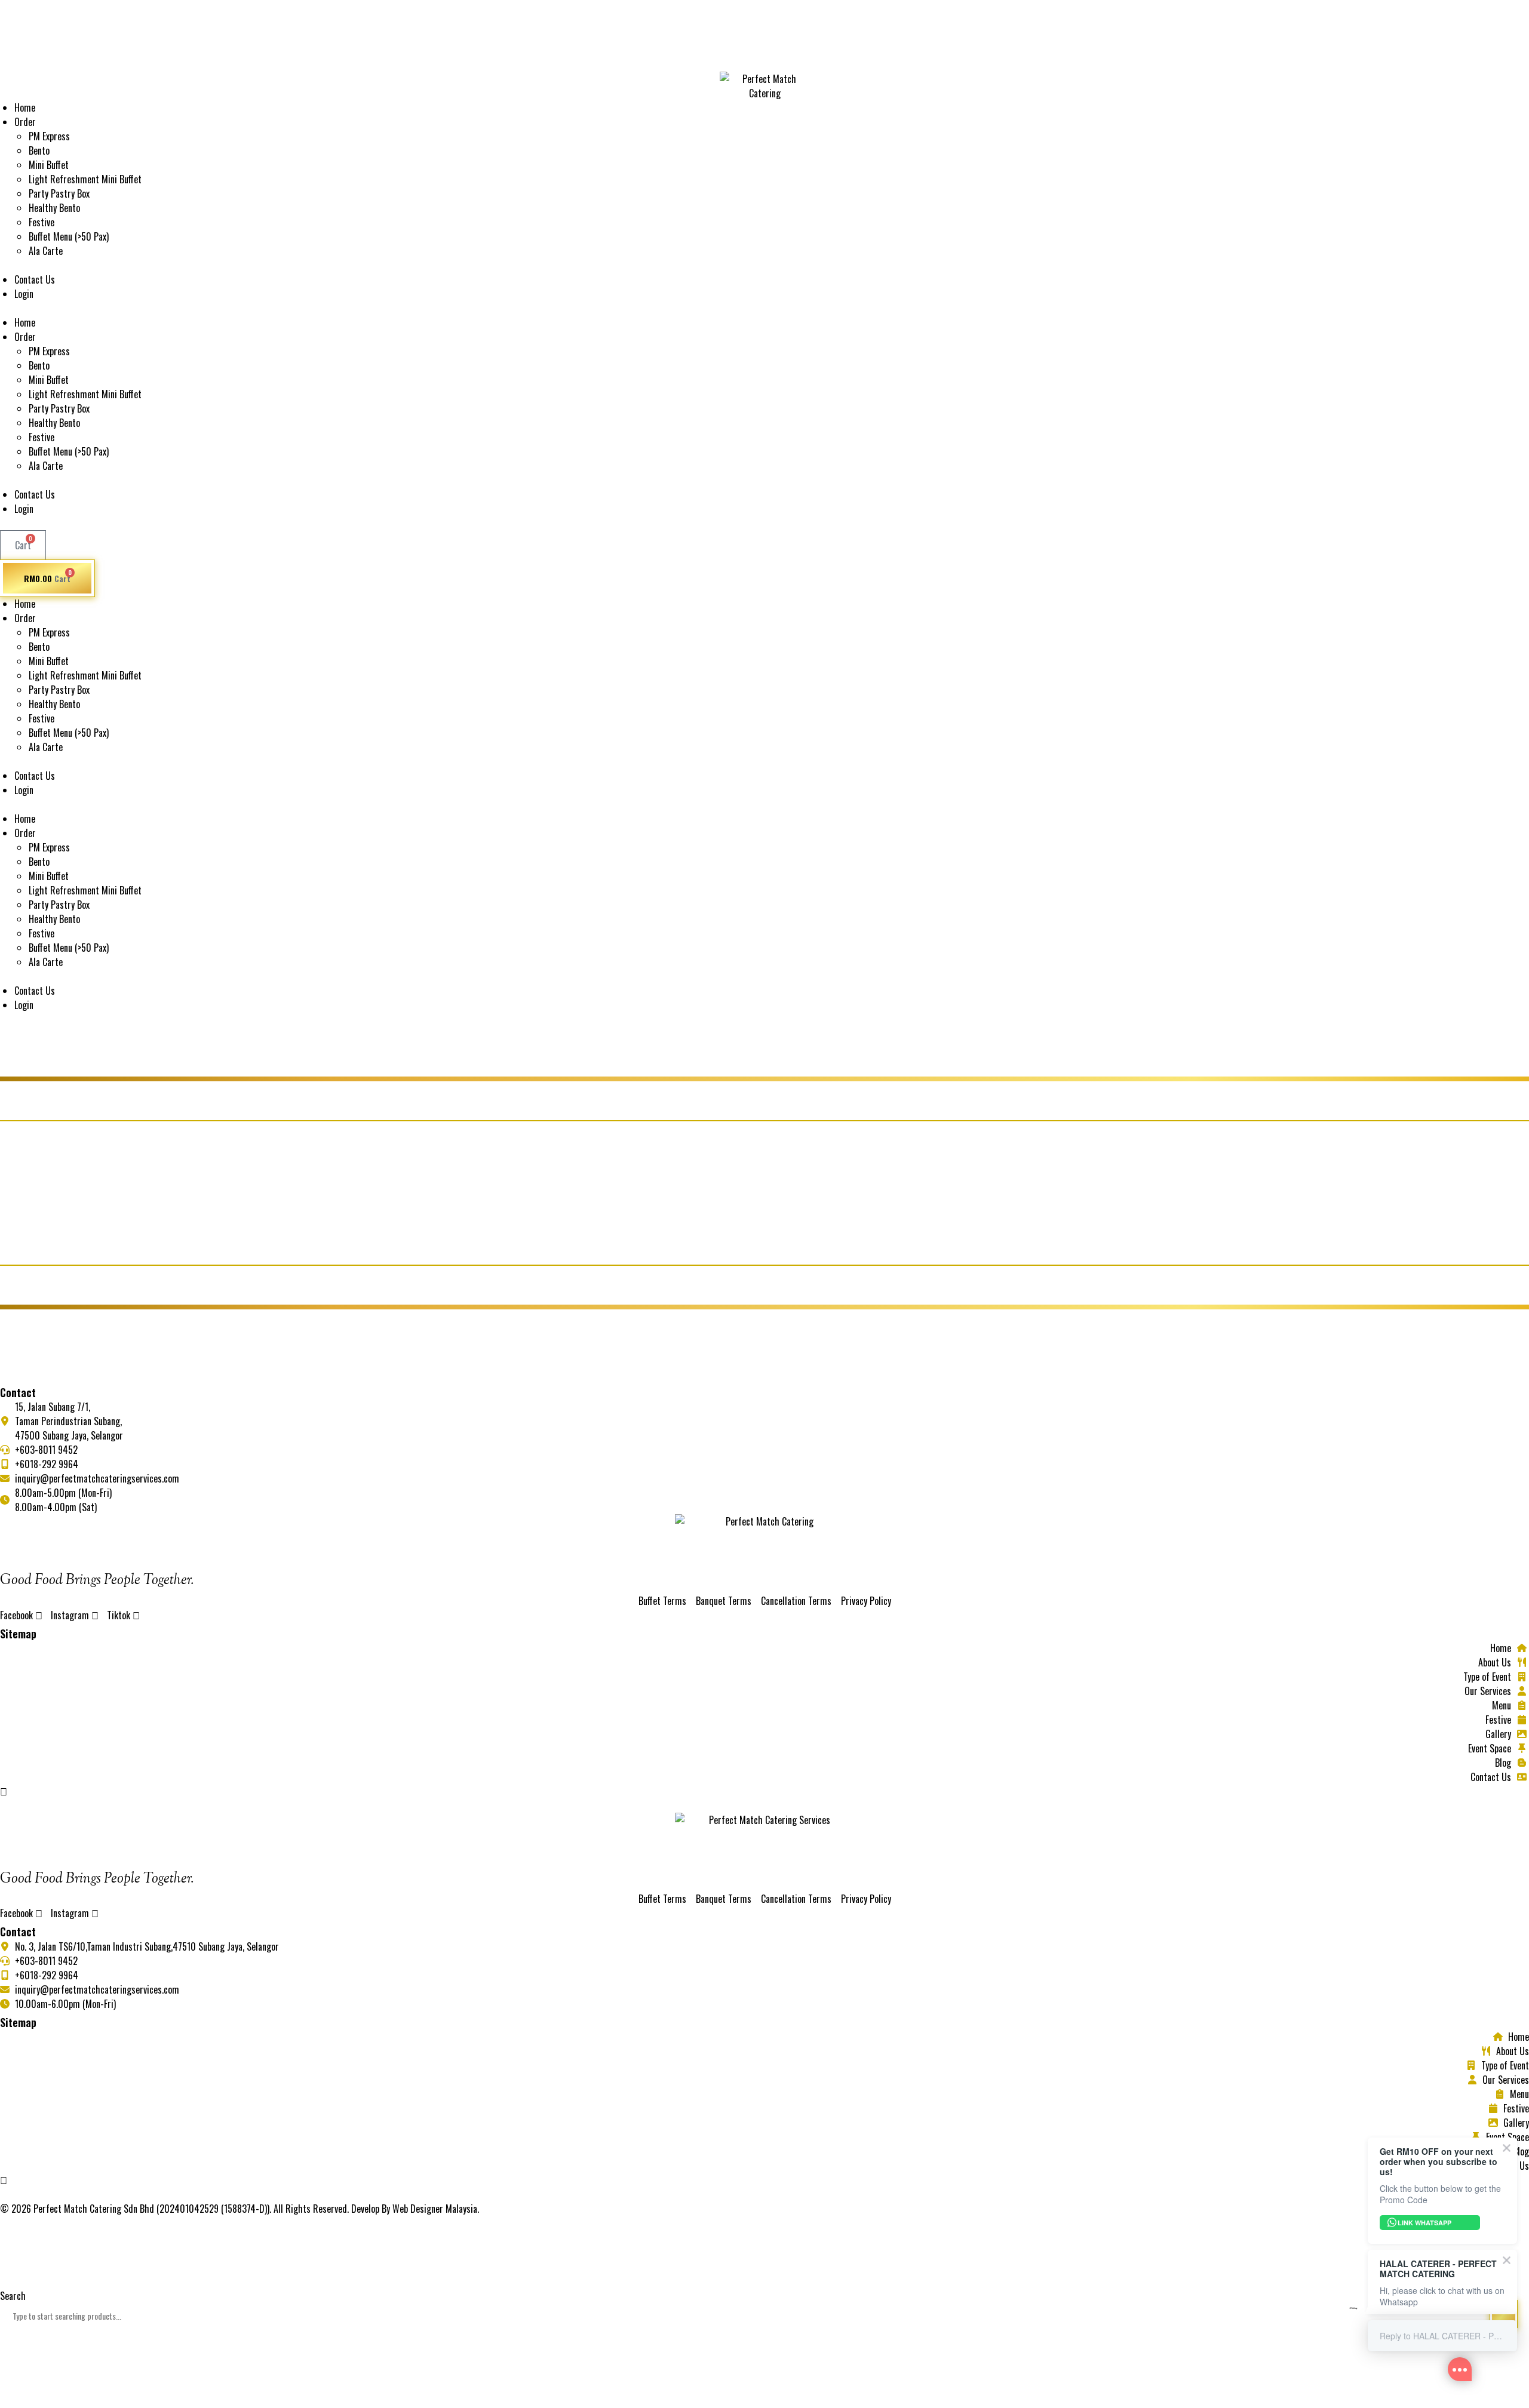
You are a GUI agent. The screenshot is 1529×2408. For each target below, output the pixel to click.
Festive (42, 222)
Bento (39, 150)
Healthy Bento (54, 208)
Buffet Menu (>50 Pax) (69, 236)
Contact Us (35, 279)
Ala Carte (46, 251)
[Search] (16, 2358)
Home (25, 107)
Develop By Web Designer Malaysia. (415, 2209)
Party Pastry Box (59, 193)
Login (24, 294)
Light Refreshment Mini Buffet (85, 179)
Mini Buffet (49, 165)
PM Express (49, 136)
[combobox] (764, 2316)
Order (25, 122)
